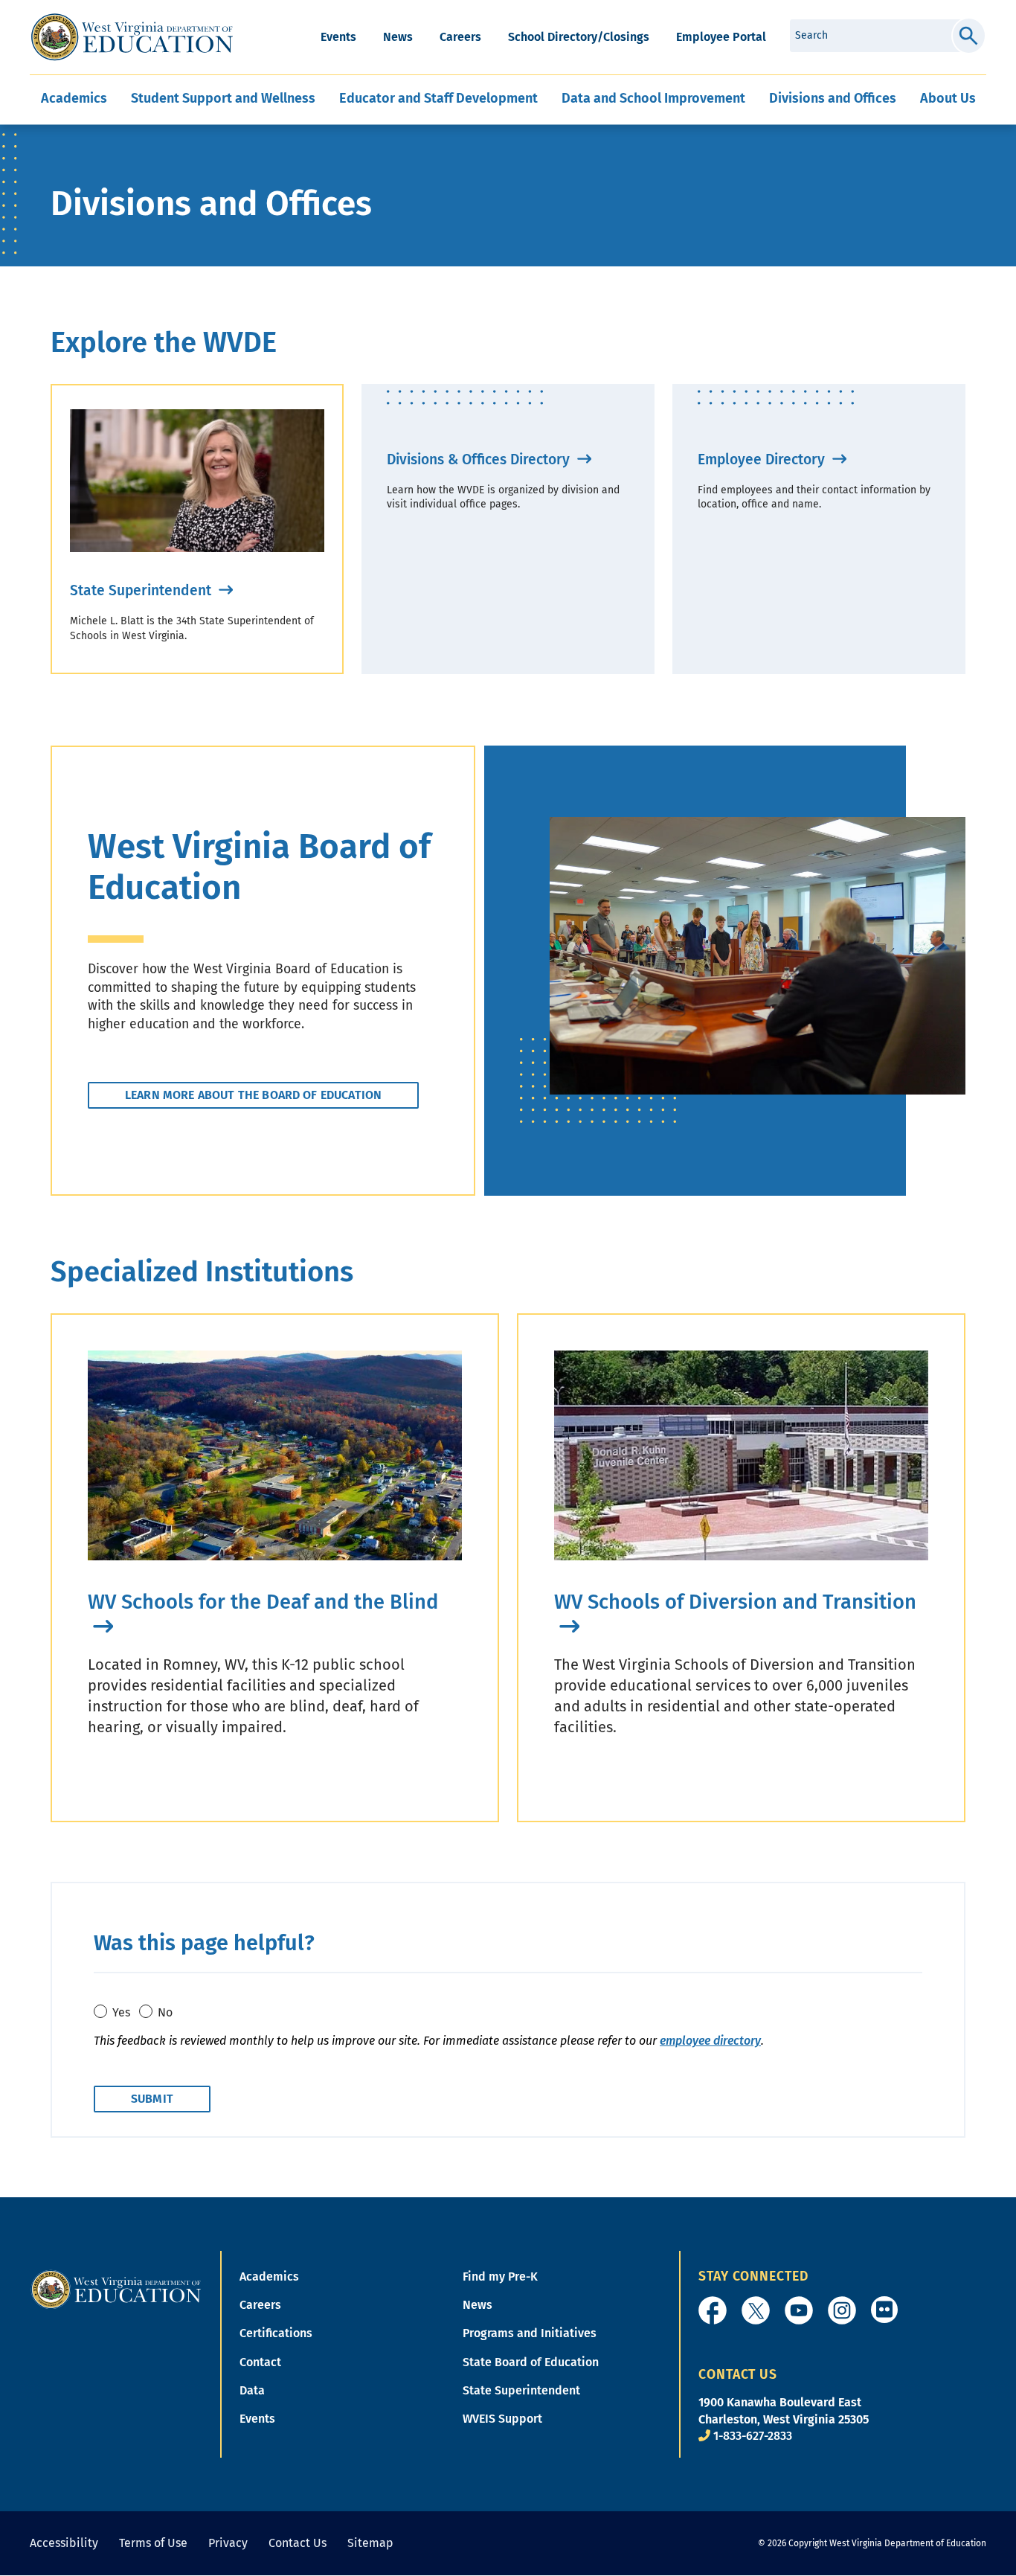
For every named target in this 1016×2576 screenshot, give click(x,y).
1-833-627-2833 (753, 2436)
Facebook (713, 2310)
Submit (969, 36)
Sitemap (370, 2543)
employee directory (710, 2041)
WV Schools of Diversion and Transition (735, 1602)
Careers (460, 37)
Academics (269, 2277)
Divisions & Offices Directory (480, 459)
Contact (260, 2362)
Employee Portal (721, 37)
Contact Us (298, 2543)
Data (252, 2390)
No (165, 2012)
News (398, 37)
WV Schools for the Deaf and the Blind (263, 1602)
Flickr (884, 2310)
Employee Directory (763, 459)
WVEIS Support (502, 2419)
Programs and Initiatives (530, 2333)
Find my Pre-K (500, 2277)
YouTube (799, 2310)
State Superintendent (142, 590)
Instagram (842, 2310)
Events (338, 37)
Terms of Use (153, 2543)
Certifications (276, 2333)
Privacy (228, 2543)
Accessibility (64, 2543)
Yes (121, 2012)
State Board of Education (531, 2362)
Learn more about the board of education (253, 1095)
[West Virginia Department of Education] (132, 37)
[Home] (116, 2288)
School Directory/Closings (579, 37)
